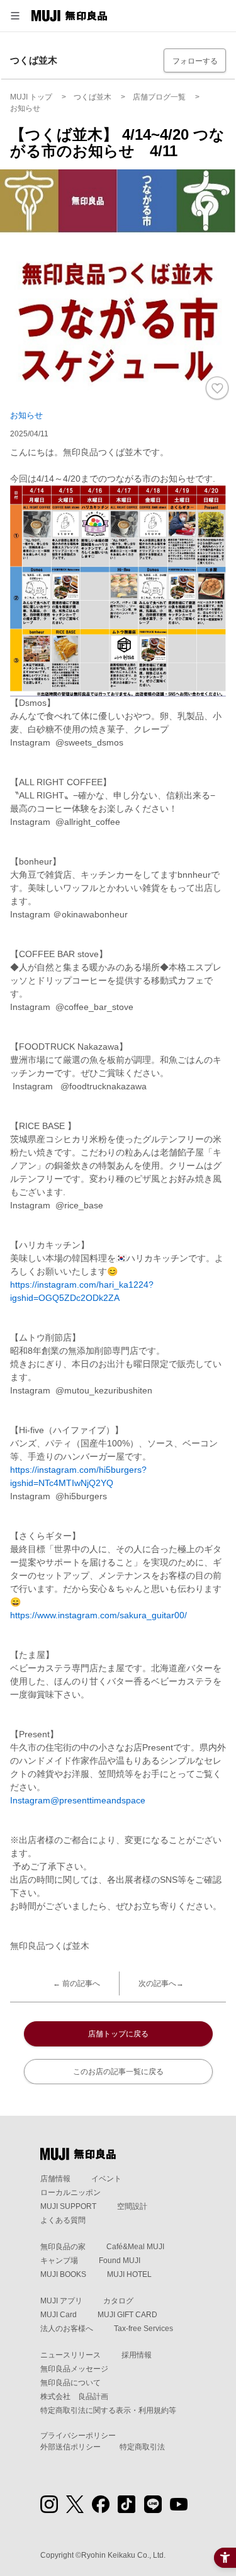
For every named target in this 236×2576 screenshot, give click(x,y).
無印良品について (70, 2383)
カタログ (118, 2301)
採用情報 (137, 2355)
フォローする (195, 61)
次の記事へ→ (161, 1983)
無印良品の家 (63, 2247)
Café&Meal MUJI (135, 2247)
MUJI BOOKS (63, 2274)
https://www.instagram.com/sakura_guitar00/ (98, 1615)
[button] (15, 16)
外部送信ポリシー (70, 2447)
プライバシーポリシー (78, 2436)
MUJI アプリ (61, 2301)
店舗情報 (55, 2179)
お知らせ (26, 415)
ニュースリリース (70, 2355)
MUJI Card (59, 2315)
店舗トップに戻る (118, 2034)
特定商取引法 (142, 2447)
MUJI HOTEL (129, 2274)
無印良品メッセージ (74, 2369)
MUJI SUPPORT (68, 2206)
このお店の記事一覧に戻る (118, 2072)
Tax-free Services (143, 2329)
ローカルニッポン (70, 2193)
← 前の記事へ (76, 1983)
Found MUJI (120, 2261)
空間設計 (132, 2206)
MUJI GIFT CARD (127, 2315)
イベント (106, 2179)
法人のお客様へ (67, 2329)
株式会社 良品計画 (74, 2397)
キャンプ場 (59, 2261)
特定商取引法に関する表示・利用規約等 (108, 2410)
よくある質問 (63, 2220)
